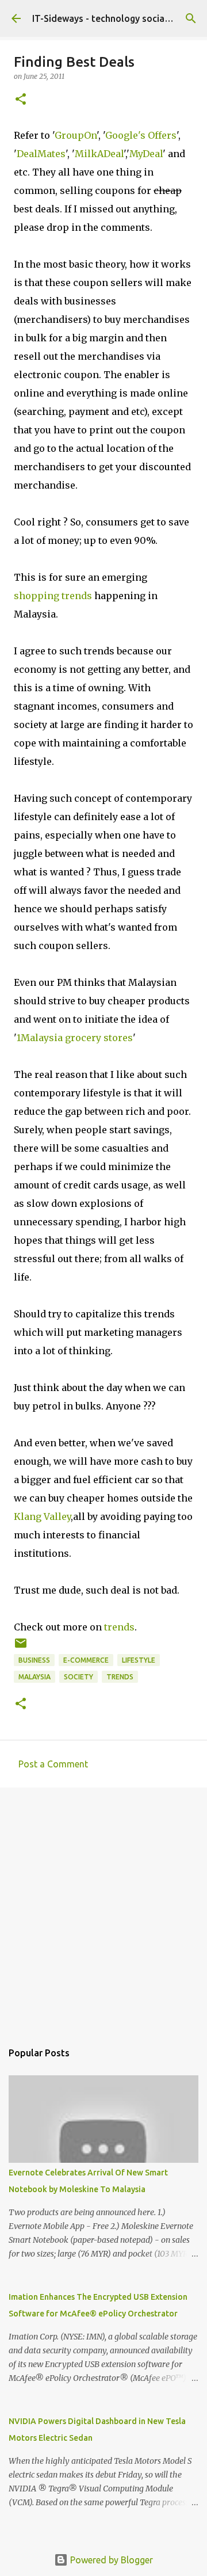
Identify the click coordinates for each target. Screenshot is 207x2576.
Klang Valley (42, 1516)
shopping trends (53, 596)
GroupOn (76, 135)
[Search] (191, 18)
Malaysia (34, 1677)
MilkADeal (99, 154)
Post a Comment (53, 1764)
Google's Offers (141, 135)
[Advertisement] (103, 1908)
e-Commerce (86, 1660)
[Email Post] (21, 1647)
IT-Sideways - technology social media (114, 18)
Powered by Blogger (110, 2560)
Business (34, 1660)
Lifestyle (139, 1660)
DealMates (41, 154)
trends (119, 1627)
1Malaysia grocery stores (75, 1038)
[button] (21, 100)
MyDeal (146, 154)
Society (78, 1677)
